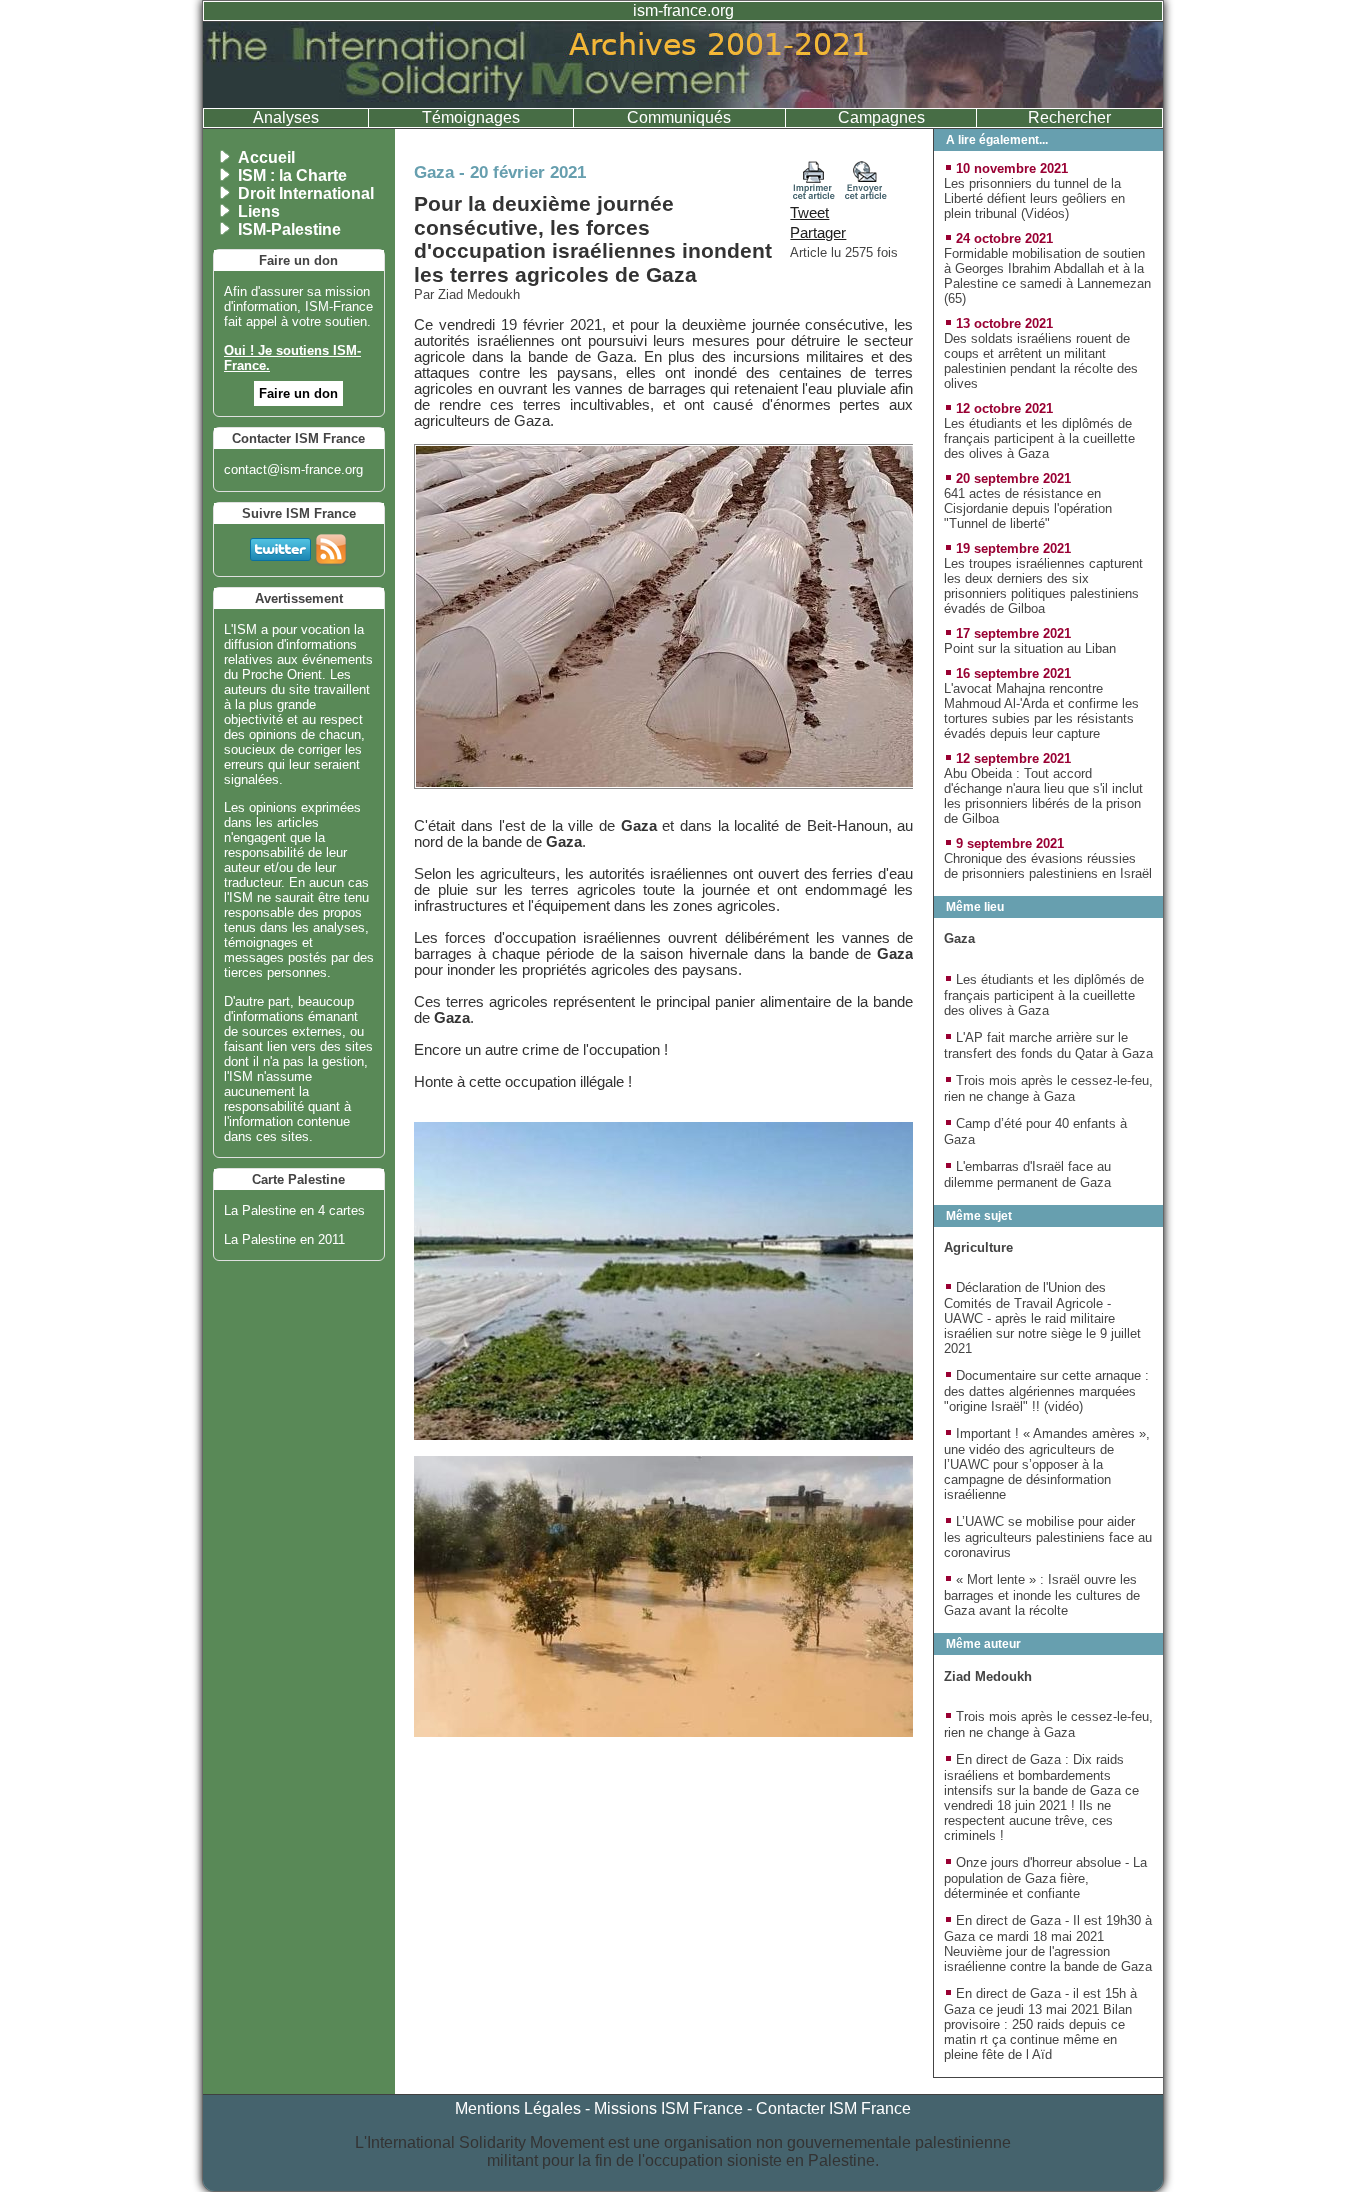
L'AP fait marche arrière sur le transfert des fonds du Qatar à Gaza (1048, 1045)
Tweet (809, 213)
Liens (259, 211)
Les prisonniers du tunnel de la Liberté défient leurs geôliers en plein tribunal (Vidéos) (1034, 198)
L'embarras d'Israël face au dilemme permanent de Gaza (1027, 1174)
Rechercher (1069, 117)
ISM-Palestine (289, 229)
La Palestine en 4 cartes (294, 1210)
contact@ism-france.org (293, 469)
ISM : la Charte (292, 175)
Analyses (286, 117)
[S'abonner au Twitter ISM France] (280, 545)
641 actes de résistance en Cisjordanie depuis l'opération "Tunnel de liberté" (1028, 508)
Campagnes (881, 117)
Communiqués (679, 117)
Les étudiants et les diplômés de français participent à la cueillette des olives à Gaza (1039, 438)
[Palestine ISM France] (683, 102)
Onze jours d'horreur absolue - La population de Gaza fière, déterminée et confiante (1045, 1878)
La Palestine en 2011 (284, 1239)
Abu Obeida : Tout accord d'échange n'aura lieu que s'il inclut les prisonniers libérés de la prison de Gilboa (1043, 796)
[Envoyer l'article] (866, 195)
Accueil (266, 157)
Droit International (306, 193)
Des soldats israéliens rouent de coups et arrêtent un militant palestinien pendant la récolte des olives (1041, 361)
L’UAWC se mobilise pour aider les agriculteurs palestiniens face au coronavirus (1048, 1537)
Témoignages (471, 117)
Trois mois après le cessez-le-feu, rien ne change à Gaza (1048, 1088)
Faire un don (298, 393)
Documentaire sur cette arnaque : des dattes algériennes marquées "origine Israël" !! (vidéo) (1046, 1391)
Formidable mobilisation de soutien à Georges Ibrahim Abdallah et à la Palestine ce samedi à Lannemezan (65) (1047, 276)
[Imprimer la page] (814, 195)
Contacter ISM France (833, 2108)
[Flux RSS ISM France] (331, 545)
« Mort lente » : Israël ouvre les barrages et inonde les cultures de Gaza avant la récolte (1042, 1595)
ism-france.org (683, 10)
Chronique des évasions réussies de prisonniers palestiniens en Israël (1048, 866)
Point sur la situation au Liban (1030, 648)
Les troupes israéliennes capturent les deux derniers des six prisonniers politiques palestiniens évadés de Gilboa (1043, 586)
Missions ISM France (668, 2108)
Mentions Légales (518, 2108)
